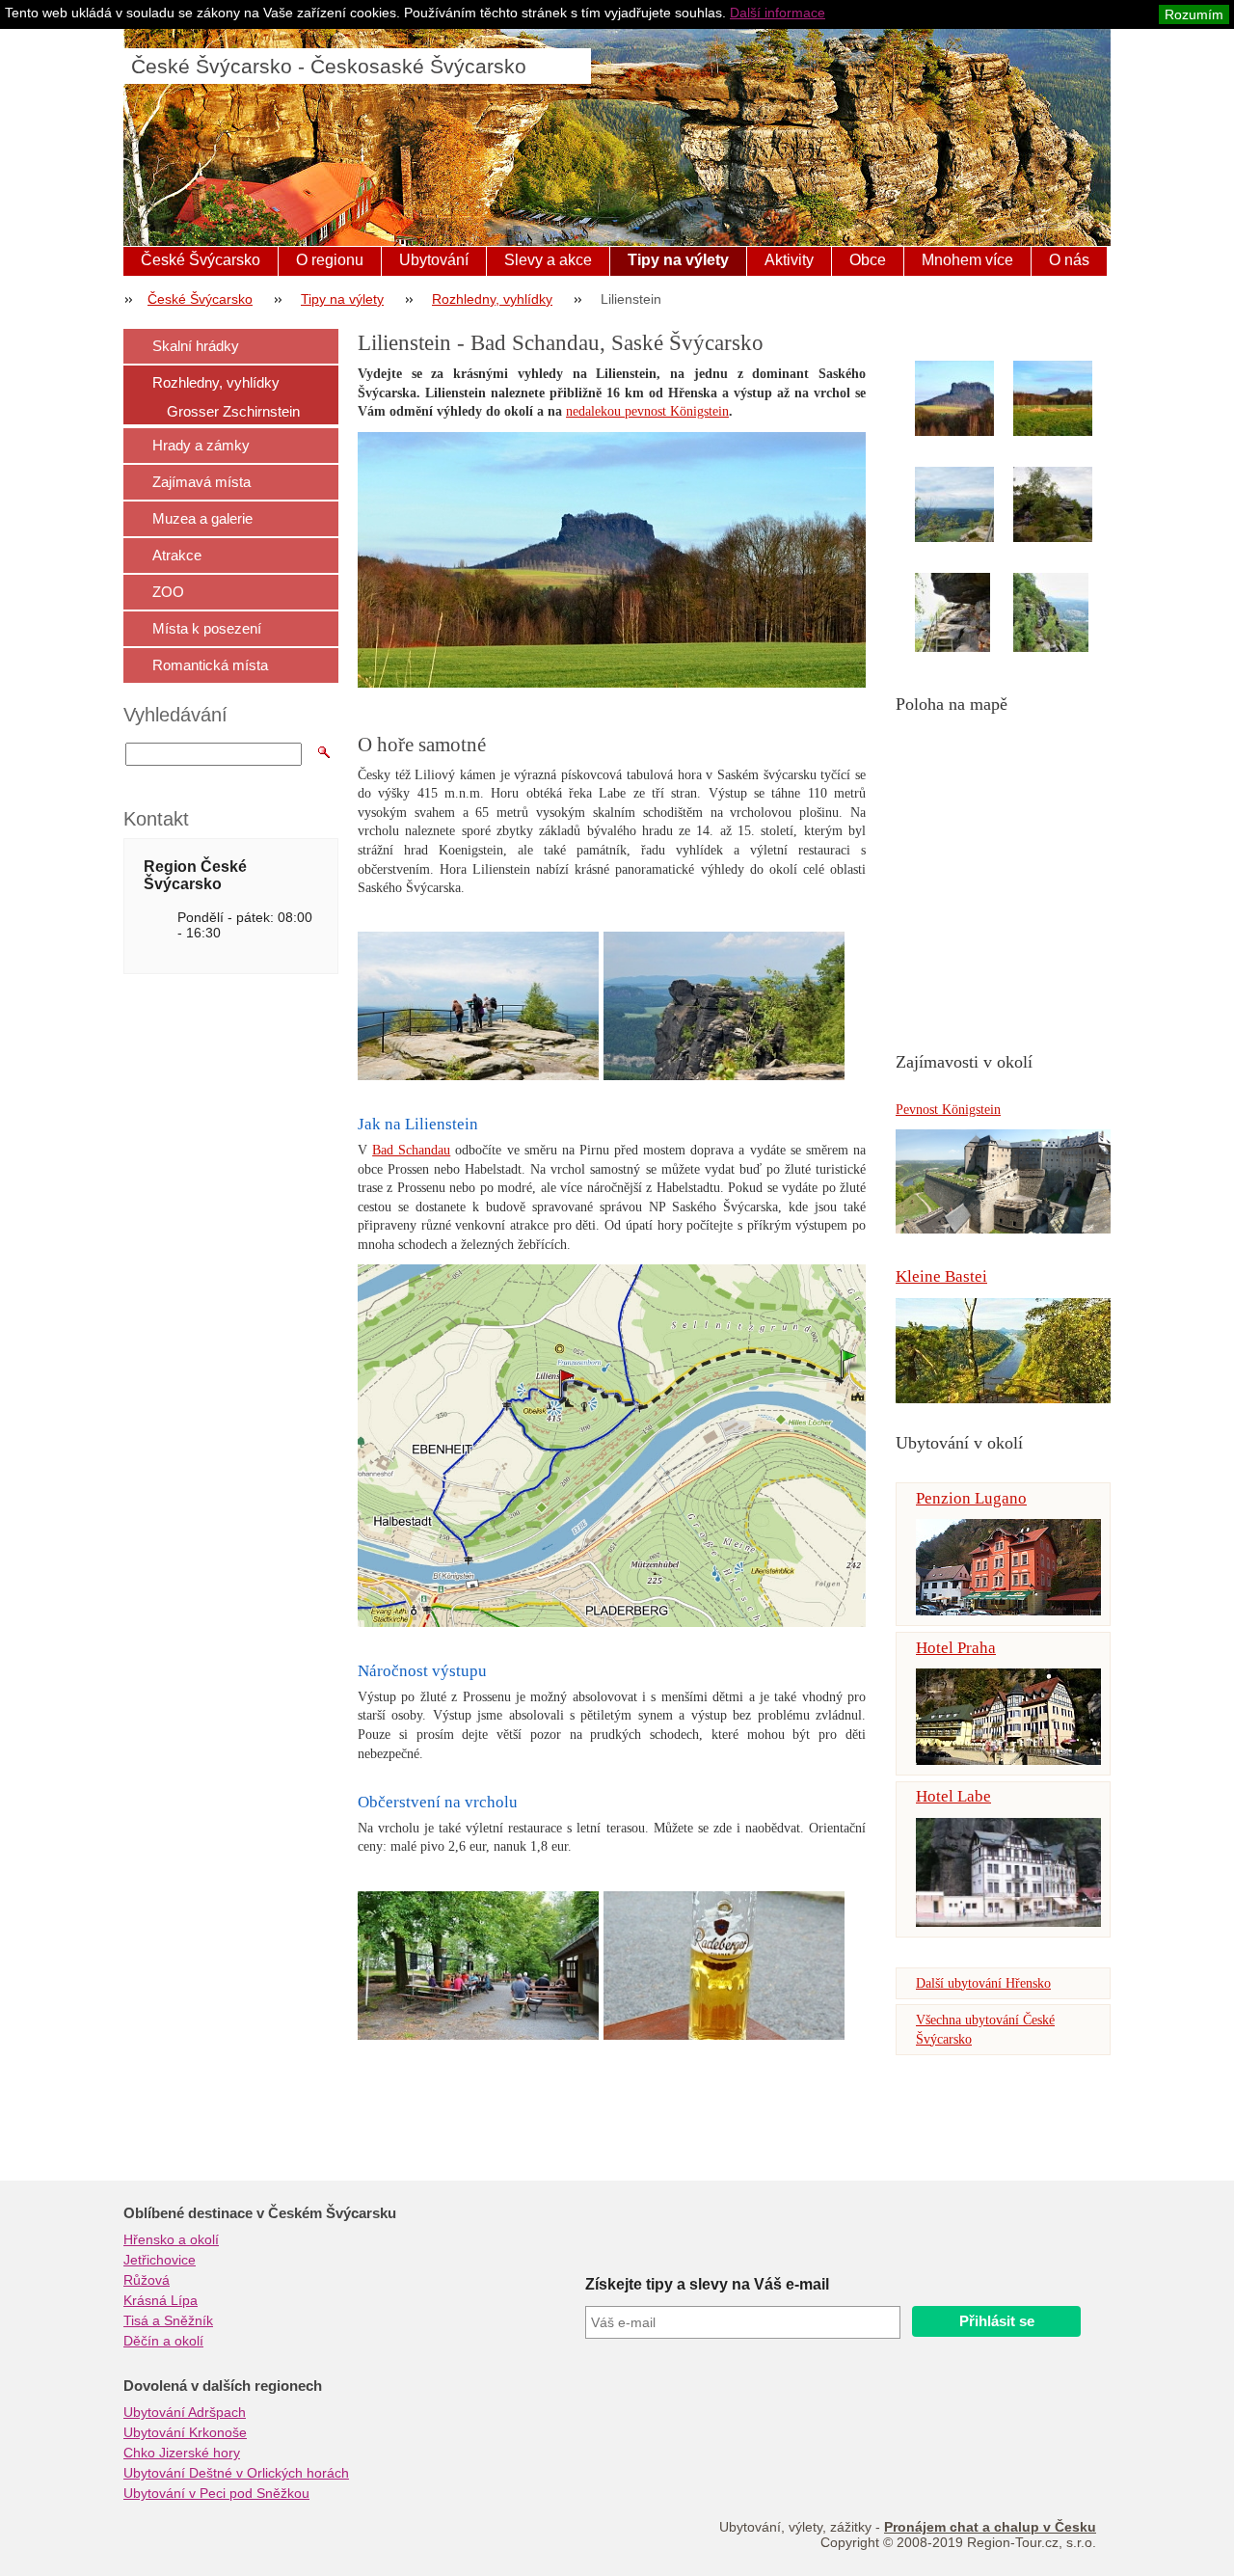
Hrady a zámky (201, 445)
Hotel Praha (956, 1648)
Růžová (147, 2280)
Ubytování (434, 260)
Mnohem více (967, 260)
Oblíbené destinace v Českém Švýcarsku (260, 2213)
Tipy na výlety (678, 260)
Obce (868, 260)
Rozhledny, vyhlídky (492, 299)
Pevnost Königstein (948, 1110)
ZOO (168, 592)
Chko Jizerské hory (182, 2453)
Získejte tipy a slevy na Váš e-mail (707, 2284)
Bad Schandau (411, 1150)
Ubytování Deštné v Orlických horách (236, 2473)
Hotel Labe (953, 1796)
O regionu (330, 260)
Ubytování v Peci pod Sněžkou (216, 2493)
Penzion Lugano (971, 1498)
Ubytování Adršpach (185, 2412)
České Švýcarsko (201, 260)
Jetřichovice (160, 2260)
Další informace (778, 13)
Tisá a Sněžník (168, 2320)
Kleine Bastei (941, 1276)
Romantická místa (210, 665)
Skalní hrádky (196, 346)
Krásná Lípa (161, 2300)
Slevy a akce (548, 260)
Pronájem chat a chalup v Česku (990, 2527)
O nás (1069, 260)
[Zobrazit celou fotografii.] (972, 398)
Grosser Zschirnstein (233, 411)
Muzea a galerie (202, 518)
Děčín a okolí (163, 2341)
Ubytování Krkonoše (185, 2432)
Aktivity (789, 260)
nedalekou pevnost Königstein (647, 411)
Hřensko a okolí (171, 2239)
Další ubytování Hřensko (983, 1983)
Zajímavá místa (201, 482)
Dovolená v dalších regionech (223, 2386)
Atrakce (177, 555)
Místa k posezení (207, 628)
